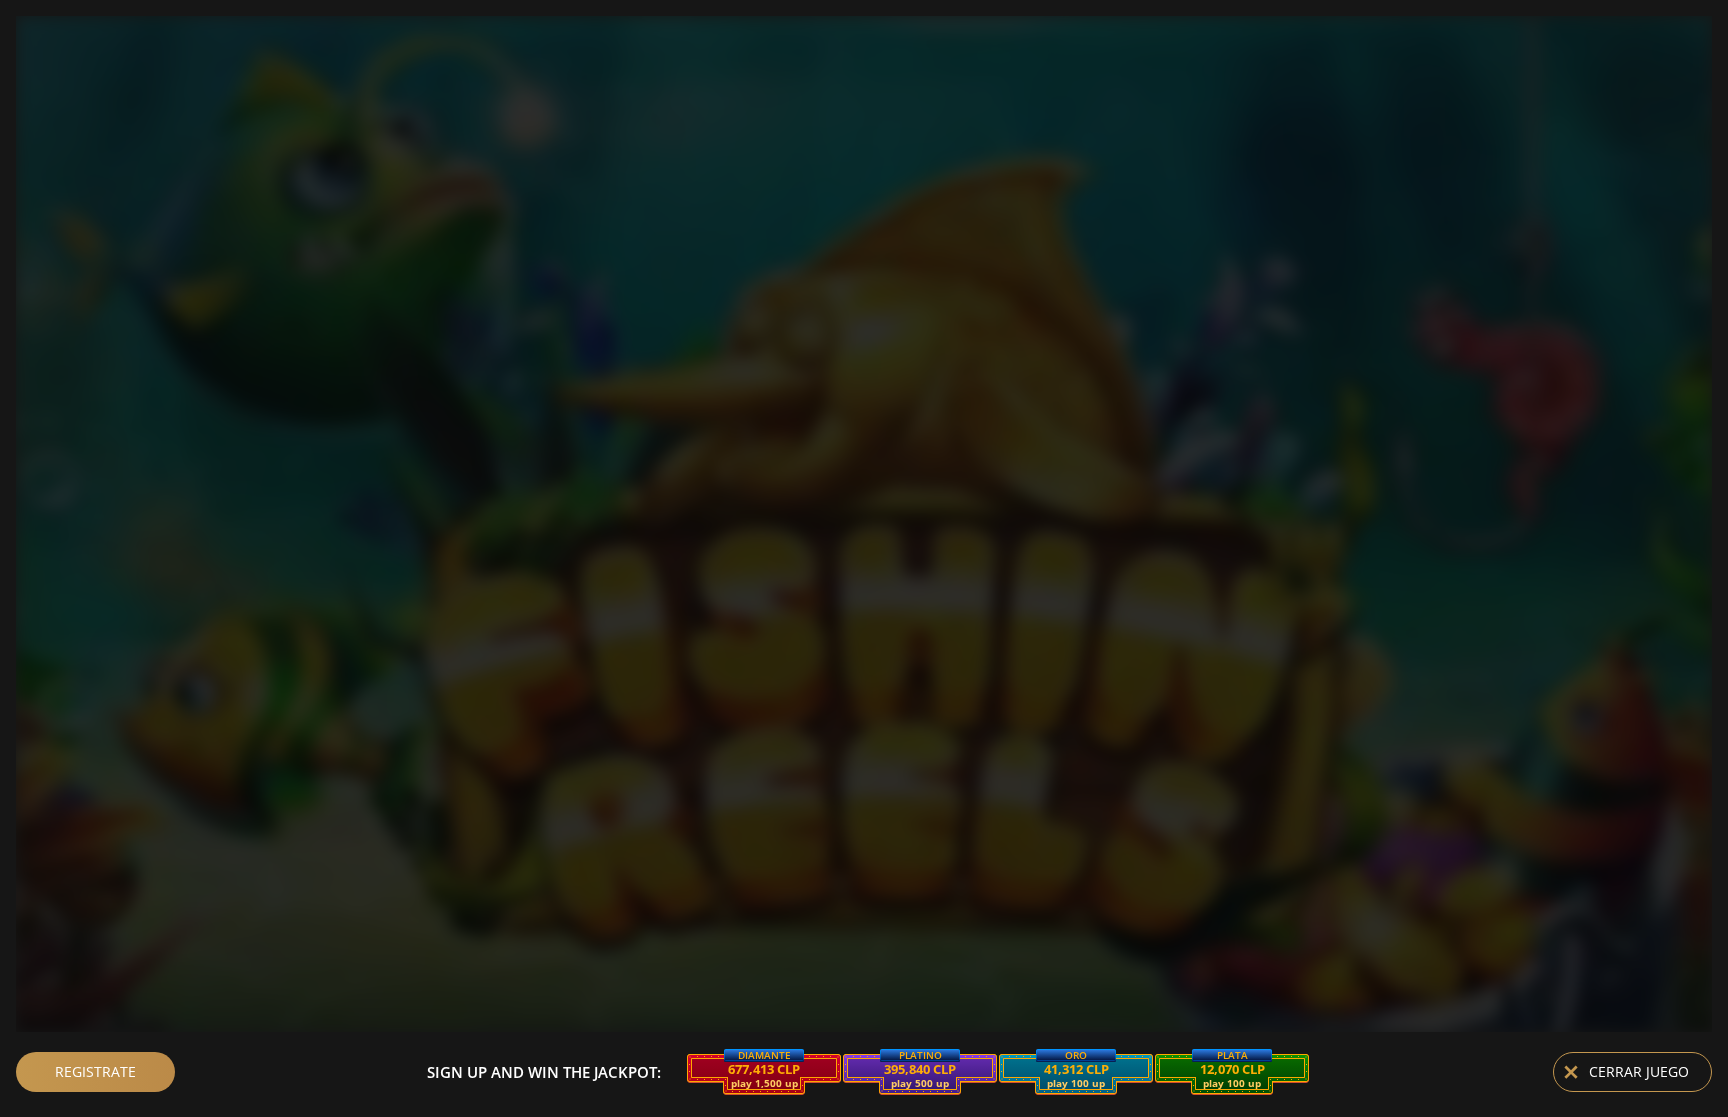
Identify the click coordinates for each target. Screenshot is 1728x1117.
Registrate (95, 1071)
